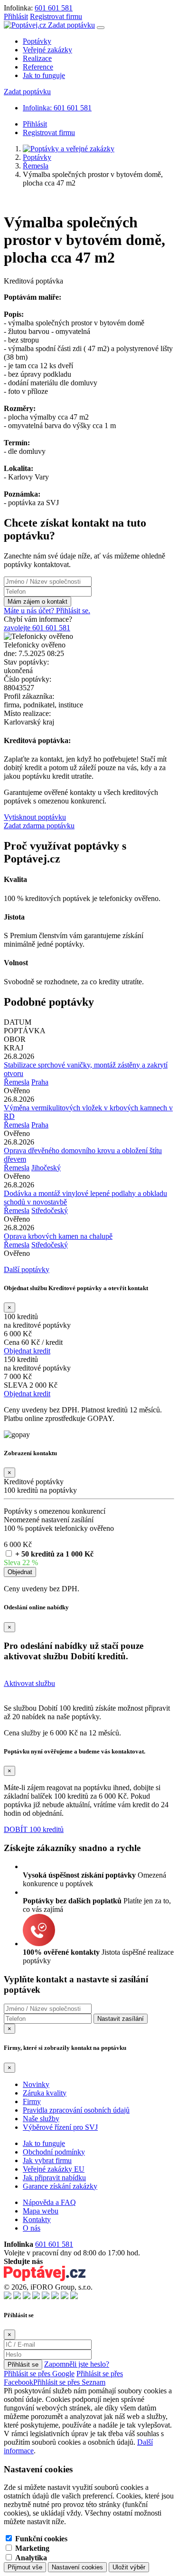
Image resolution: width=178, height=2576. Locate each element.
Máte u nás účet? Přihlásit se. (47, 611)
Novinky (36, 2084)
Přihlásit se (23, 2365)
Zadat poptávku (71, 25)
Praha (40, 1082)
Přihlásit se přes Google (39, 2374)
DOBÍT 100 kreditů (34, 1829)
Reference (38, 67)
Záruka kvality (45, 2093)
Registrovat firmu (56, 16)
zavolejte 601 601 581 (37, 628)
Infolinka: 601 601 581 (57, 108)
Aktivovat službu (29, 1683)
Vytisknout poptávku (35, 817)
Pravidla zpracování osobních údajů (76, 2110)
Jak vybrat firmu (47, 2160)
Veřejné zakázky (47, 50)
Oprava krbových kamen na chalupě (58, 1236)
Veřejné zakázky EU (54, 2169)
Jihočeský (46, 1168)
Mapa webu (41, 2211)
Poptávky (37, 41)
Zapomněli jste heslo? (77, 2364)
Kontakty (37, 2219)
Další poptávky (27, 1269)
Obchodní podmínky (54, 2152)
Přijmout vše (25, 2567)
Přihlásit (16, 16)
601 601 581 (54, 8)
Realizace (37, 58)
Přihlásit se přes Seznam (69, 2382)
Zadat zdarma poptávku (39, 826)
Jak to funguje (44, 75)
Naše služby (41, 2119)
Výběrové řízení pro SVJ (60, 2127)
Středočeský (50, 1210)
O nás (32, 2228)
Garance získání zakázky (60, 2186)
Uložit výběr (129, 2567)
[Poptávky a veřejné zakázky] (69, 149)
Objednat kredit (27, 1351)
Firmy (32, 2101)
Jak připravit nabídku (54, 2178)
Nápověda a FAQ (49, 2202)
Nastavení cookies (77, 2567)
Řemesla (36, 166)
